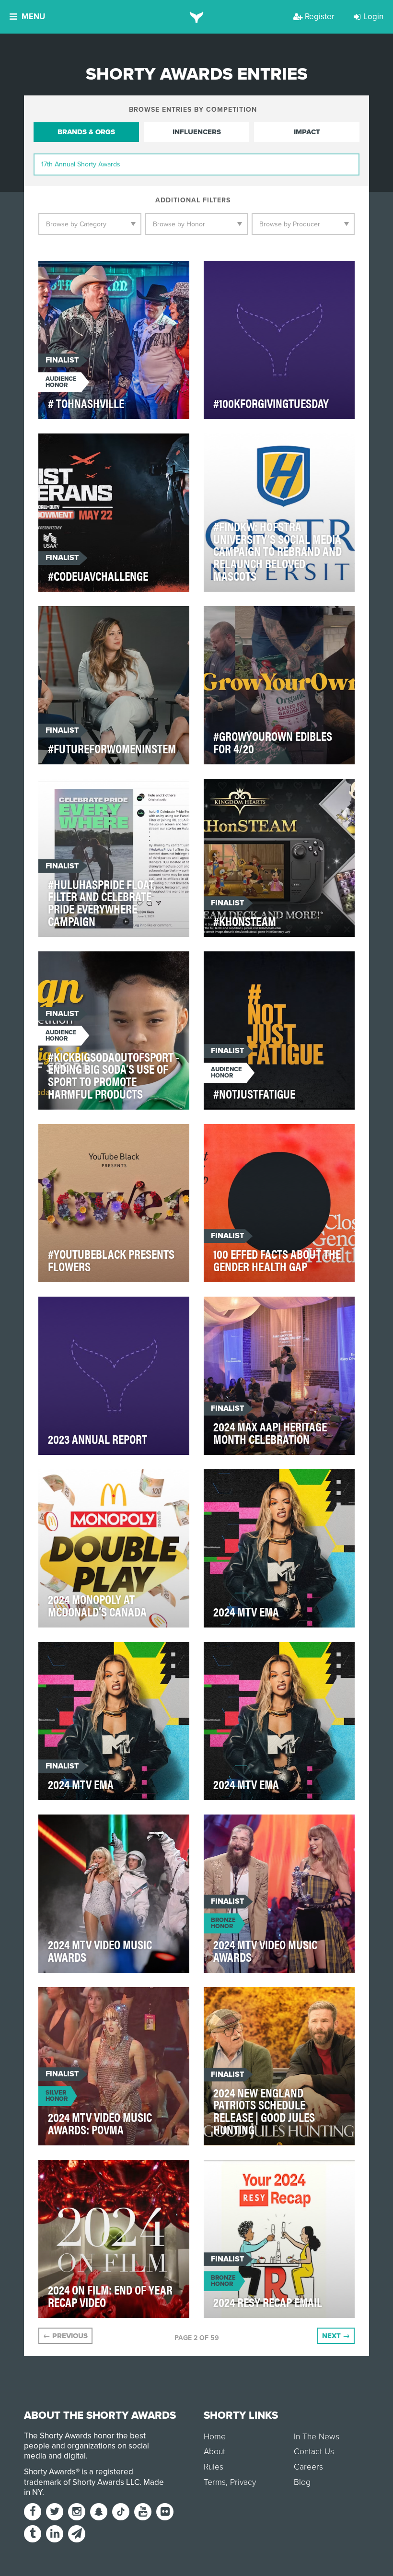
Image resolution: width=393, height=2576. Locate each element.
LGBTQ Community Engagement (104, 791)
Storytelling (306, 446)
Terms (215, 2482)
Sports (292, 2000)
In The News (317, 2437)
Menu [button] (33, 17)
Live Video (66, 1655)
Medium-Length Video (252, 964)
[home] (197, 17)
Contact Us (314, 2452)
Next (336, 2336)
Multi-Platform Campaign (95, 1827)
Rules (214, 2467)
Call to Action (241, 274)
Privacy (243, 2482)
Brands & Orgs (86, 132)
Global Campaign (245, 1482)
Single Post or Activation (261, 619)
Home (215, 2437)
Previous (65, 2336)
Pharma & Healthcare (88, 619)
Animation (67, 2172)
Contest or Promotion (255, 791)
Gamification (72, 1482)
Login (373, 17)
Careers (308, 2467)
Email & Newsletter (248, 2172)
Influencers (197, 132)
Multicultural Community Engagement (96, 1140)
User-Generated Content (267, 795)
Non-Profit (68, 446)
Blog (302, 2482)
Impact (307, 132)
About (214, 2452)
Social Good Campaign (90, 964)
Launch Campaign (246, 446)
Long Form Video (244, 2000)
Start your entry (318, 2558)
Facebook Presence (307, 274)
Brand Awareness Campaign (264, 1309)
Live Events (234, 1655)
